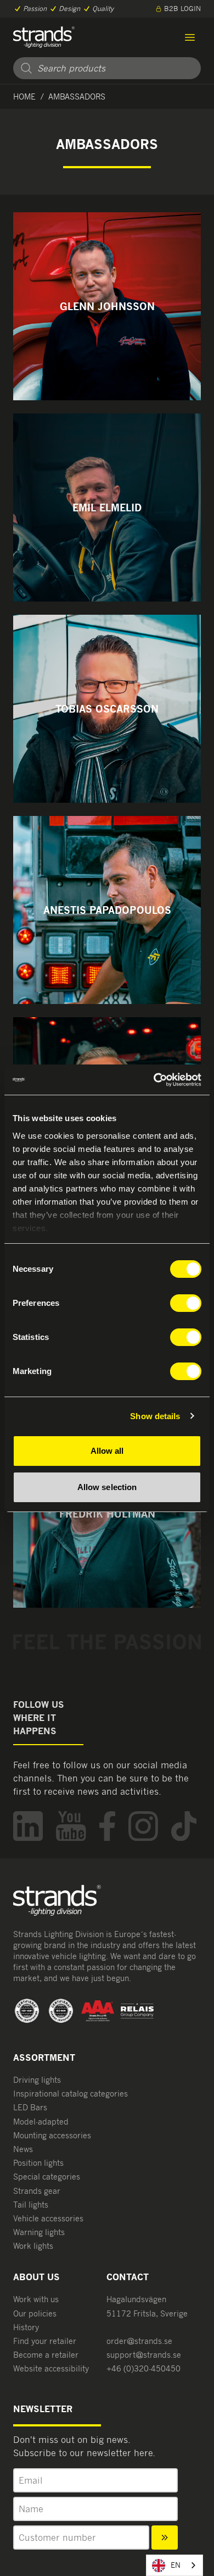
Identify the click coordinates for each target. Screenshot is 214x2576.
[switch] (186, 1303)
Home (24, 96)
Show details (155, 1416)
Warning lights (39, 2232)
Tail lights (31, 2205)
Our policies (35, 2313)
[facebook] (107, 1826)
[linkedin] (28, 1826)
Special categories (47, 2177)
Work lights (33, 2246)
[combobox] (174, 2565)
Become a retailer (46, 2355)
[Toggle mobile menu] (190, 37)
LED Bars (30, 2107)
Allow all (107, 1451)
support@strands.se (144, 2355)
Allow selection (107, 1487)
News (23, 2149)
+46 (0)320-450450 (143, 2368)
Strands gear (37, 2191)
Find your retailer (45, 2341)
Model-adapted (41, 2122)
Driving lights (37, 2080)
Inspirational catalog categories (71, 2094)
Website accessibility (51, 2368)
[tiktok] (184, 1826)
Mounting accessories (52, 2135)
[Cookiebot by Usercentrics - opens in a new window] (154, 1080)
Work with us (36, 2299)
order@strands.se (139, 2341)
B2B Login (182, 9)
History (26, 2327)
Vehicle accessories (48, 2218)
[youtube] (71, 1826)
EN (176, 2565)
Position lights (38, 2163)
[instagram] (143, 1826)
